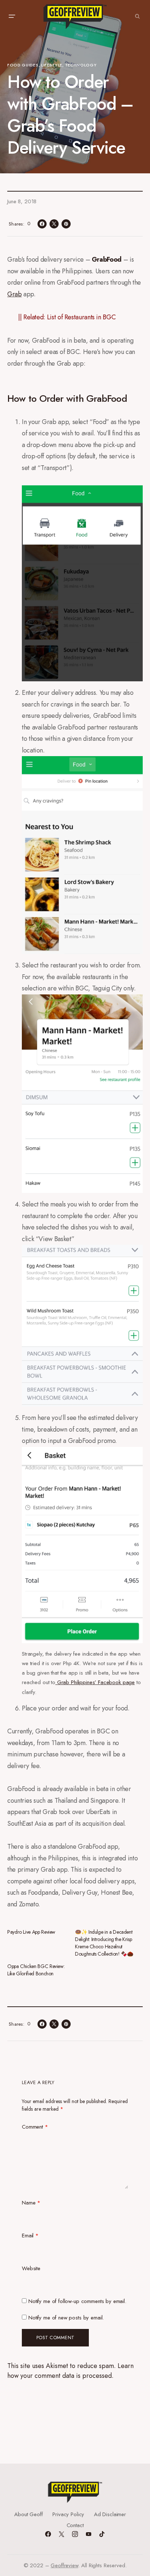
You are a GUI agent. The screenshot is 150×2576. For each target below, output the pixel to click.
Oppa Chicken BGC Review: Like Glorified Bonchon (36, 1970)
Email (30, 2236)
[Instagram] (75, 2534)
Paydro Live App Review (31, 1932)
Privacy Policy (68, 2514)
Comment (35, 2127)
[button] (12, 16)
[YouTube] (88, 2534)
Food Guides (23, 65)
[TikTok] (102, 2534)
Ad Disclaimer (110, 2514)
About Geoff (28, 2514)
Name (31, 2203)
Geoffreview (64, 2565)
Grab (15, 294)
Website (31, 2268)
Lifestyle (52, 65)
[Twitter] (62, 2534)
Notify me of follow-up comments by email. (77, 2301)
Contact (75, 2525)
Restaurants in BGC (90, 317)
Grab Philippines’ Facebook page (95, 1682)
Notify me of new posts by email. (66, 2318)
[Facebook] (48, 2534)
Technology (81, 65)
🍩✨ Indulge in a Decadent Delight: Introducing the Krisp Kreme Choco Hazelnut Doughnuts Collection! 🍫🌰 (104, 1943)
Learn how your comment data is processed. (70, 2371)
